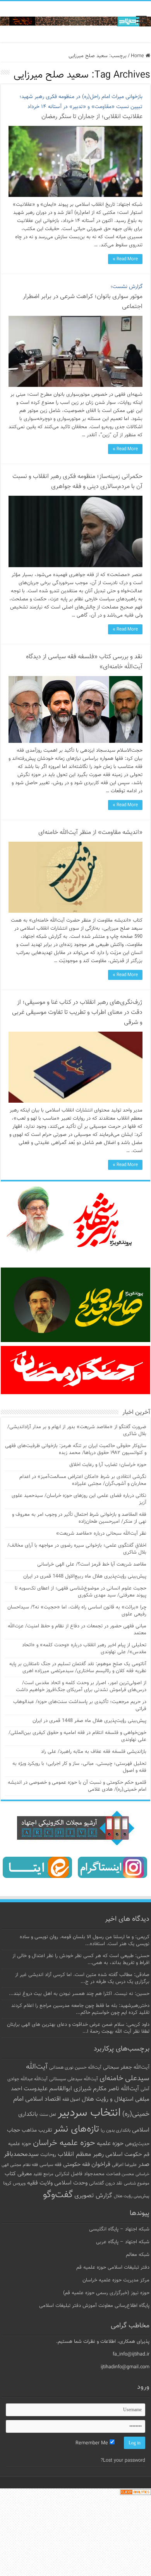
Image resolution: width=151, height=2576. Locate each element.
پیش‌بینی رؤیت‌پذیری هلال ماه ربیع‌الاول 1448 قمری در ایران (85, 1576)
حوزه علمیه (110, 2144)
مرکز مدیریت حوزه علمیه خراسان (116, 2280)
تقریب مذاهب (37, 2130)
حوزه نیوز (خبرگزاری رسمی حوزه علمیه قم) (106, 2293)
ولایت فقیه (40, 2183)
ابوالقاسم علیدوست (48, 2089)
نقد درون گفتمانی (106, 2183)
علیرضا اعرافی (124, 2165)
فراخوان (101, 2165)
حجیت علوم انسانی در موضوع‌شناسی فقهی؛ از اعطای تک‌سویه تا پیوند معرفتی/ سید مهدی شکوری (81, 1592)
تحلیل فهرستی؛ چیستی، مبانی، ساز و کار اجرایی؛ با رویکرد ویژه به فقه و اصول (79, 1767)
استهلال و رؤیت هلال (108, 2099)
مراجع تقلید (43, 2174)
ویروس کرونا (14, 2183)
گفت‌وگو (58, 2195)
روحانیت (48, 2155)
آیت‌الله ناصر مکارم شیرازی (106, 2089)
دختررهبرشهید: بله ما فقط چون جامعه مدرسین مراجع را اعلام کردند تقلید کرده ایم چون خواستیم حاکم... (80, 2009)
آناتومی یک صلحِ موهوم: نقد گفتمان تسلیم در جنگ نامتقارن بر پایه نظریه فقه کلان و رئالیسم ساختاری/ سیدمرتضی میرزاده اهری (78, 1668)
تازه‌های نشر (76, 2129)
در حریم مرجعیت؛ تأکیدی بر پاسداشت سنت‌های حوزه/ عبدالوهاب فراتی (80, 1705)
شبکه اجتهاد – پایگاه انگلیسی (119, 2229)
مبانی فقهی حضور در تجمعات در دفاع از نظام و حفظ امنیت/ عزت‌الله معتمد (77, 1630)
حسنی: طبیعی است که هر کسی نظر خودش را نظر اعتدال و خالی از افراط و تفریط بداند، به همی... (81, 1959)
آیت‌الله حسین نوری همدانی (75, 2068)
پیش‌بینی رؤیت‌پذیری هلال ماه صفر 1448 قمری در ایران (89, 1721)
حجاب (14, 2130)
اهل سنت (48, 2115)
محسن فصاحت (120, 2174)
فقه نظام (30, 2165)
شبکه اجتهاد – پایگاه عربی (123, 2242)
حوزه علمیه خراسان (64, 2143)
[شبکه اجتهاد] (75, 22)
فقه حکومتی (76, 2165)
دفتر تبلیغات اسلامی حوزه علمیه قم (113, 2268)
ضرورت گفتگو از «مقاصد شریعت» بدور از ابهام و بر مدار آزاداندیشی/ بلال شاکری (77, 1430)
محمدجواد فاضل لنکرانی (80, 2174)
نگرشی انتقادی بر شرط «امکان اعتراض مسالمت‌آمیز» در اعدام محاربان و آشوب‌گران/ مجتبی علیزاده (83, 1480)
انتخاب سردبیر (89, 2113)
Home (138, 56)
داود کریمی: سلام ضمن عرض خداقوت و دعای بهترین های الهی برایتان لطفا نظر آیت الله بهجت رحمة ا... (78, 2028)
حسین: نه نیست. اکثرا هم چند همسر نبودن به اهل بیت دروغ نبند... (79, 1994)
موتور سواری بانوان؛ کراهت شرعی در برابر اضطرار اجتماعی (83, 297)
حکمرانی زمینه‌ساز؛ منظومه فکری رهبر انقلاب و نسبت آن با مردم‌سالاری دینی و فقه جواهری (77, 482)
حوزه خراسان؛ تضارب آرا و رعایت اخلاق (108, 1465)
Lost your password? (123, 2461)
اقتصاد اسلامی (43, 2099)
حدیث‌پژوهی (137, 2144)
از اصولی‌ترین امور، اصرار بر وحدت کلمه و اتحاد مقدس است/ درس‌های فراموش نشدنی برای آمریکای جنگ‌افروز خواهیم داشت (81, 1686)
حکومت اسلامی (124, 2155)
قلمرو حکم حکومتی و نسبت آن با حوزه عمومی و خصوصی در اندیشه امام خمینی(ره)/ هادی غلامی (77, 1786)
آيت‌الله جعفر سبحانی (126, 2067)
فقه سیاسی (51, 2165)
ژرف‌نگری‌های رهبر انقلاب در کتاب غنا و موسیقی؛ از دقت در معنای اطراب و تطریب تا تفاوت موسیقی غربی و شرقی (77, 1013)
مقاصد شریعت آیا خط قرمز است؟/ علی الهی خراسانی (92, 1564)
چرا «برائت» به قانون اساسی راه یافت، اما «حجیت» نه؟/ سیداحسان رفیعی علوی (77, 1611)
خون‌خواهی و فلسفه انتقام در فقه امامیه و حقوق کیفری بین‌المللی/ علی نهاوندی (77, 1736)
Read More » (125, 259)
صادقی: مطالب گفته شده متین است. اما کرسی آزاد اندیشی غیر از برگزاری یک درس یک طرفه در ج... (82, 1978)
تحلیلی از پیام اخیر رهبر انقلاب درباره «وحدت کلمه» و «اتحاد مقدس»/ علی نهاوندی (84, 1649)
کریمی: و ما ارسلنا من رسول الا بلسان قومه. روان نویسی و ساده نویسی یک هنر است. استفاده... (85, 1940)
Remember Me (93, 2443)
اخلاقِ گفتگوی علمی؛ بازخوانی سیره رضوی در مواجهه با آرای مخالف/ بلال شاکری (77, 1549)
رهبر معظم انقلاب (81, 2154)
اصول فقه (71, 2100)
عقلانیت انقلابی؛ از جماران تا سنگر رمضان (81, 107)
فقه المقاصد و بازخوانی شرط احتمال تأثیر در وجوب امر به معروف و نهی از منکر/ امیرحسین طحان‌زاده (79, 1518)
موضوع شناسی (137, 2184)
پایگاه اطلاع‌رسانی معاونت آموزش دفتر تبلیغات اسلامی (94, 2306)
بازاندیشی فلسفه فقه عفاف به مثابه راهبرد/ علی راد (94, 1752)
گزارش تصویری (93, 2196)
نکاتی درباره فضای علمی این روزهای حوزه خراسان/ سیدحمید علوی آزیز (79, 1499)
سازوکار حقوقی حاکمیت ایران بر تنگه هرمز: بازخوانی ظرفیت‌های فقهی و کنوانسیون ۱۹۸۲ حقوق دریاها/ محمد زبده (76, 1449)
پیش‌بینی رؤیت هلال (132, 2196)
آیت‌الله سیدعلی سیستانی (74, 2079)
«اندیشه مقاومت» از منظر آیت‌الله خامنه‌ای (90, 833)
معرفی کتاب (18, 2174)
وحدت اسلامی (71, 2183)
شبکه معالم (138, 2255)
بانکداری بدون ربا (116, 2130)
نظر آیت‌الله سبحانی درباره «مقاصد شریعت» (101, 1534)
